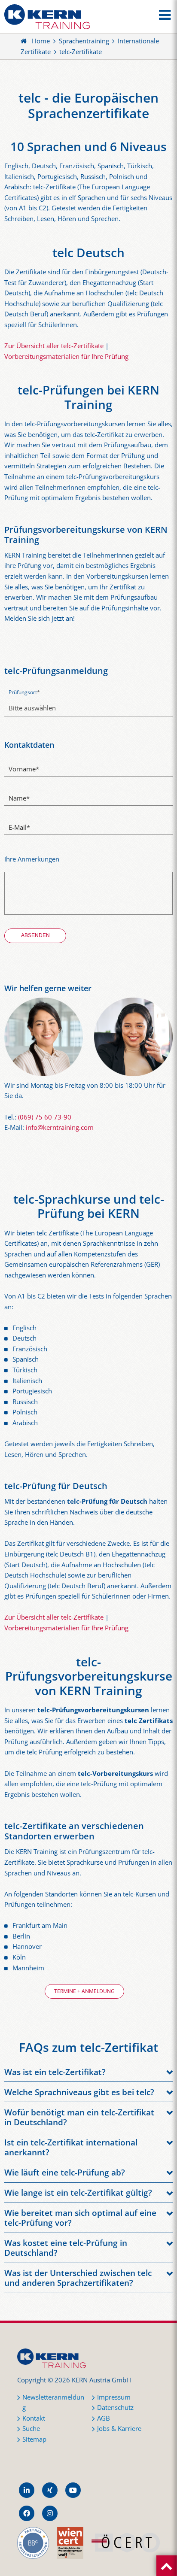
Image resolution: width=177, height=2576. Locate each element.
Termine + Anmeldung (84, 1991)
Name (19, 798)
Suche (31, 2429)
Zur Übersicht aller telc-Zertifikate (54, 346)
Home (41, 41)
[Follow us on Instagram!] (50, 2513)
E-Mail (19, 827)
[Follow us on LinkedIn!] (27, 2490)
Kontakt (34, 2418)
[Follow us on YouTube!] (73, 2490)
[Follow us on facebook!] (27, 2513)
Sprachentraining (84, 41)
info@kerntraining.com (60, 1127)
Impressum (114, 2397)
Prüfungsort (24, 692)
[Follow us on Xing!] (50, 2490)
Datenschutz (115, 2408)
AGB (104, 2418)
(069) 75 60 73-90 (45, 1117)
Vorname (24, 769)
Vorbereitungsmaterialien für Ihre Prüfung (66, 357)
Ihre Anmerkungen (32, 859)
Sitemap (34, 2439)
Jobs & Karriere (119, 2429)
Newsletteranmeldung (53, 2403)
